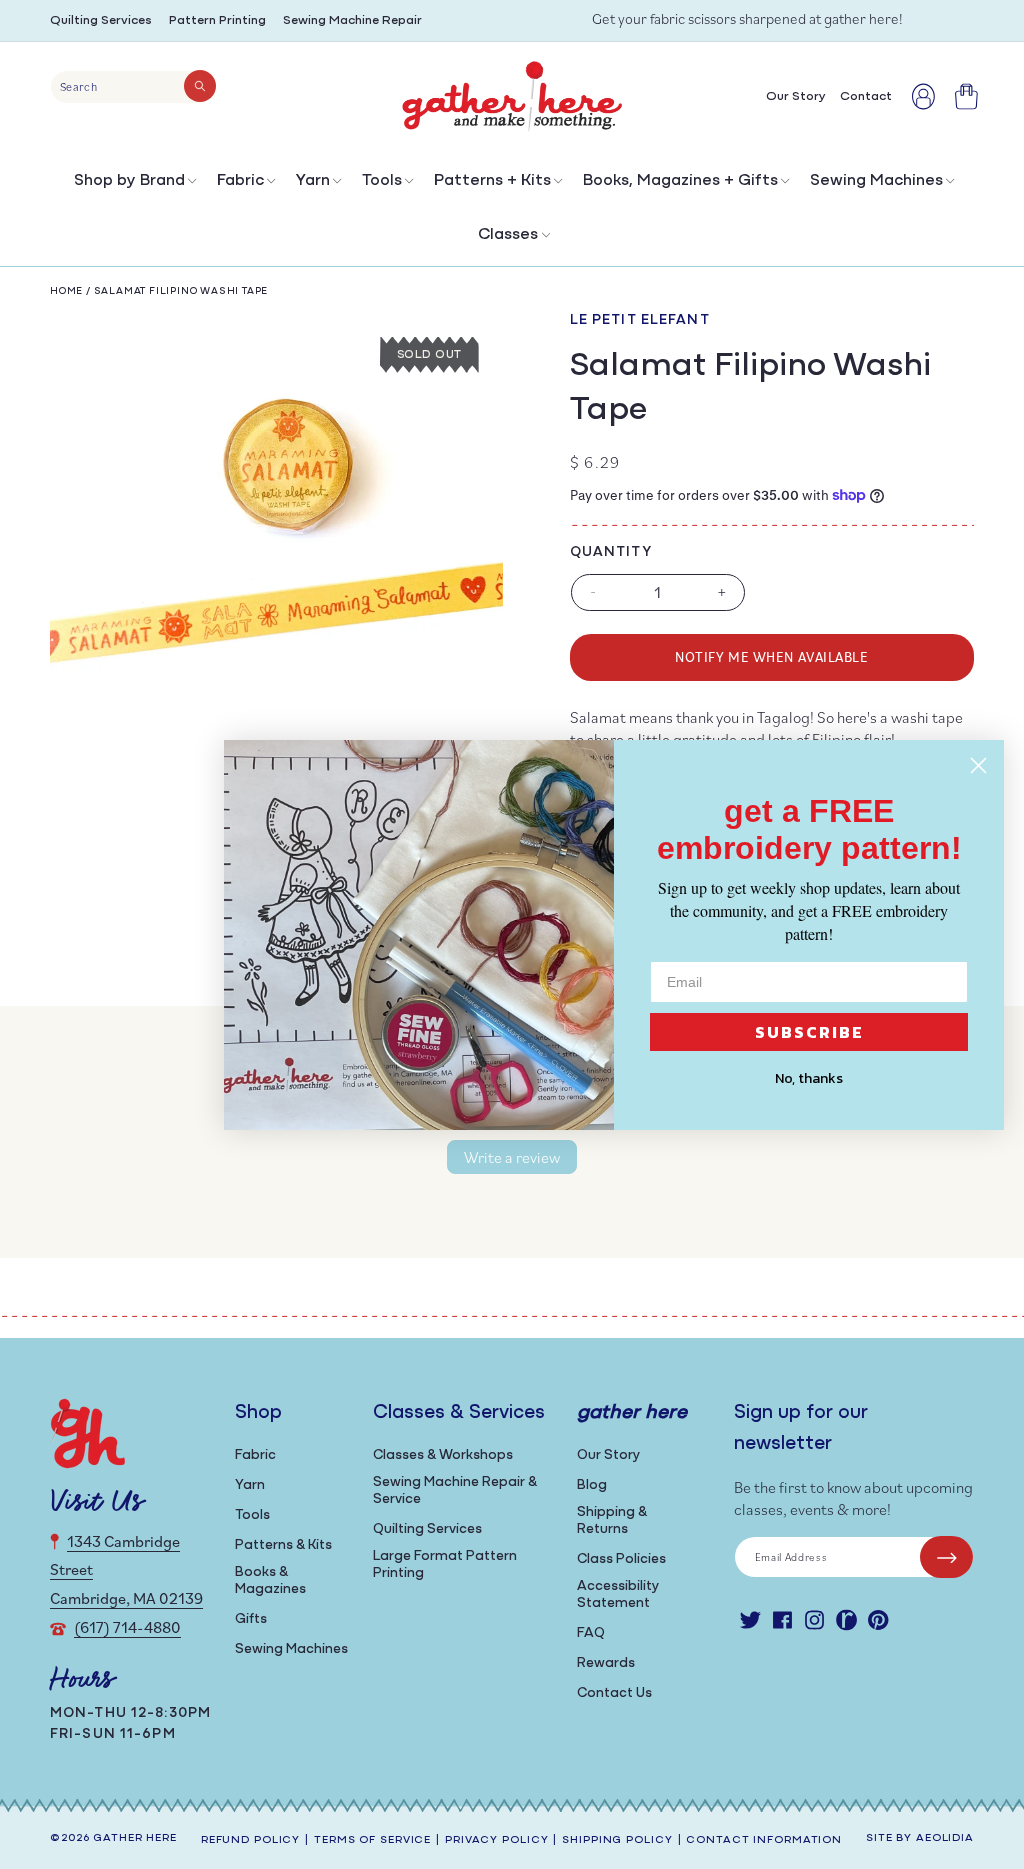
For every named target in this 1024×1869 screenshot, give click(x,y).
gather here (135, 1838)
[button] (133, 185)
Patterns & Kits (283, 1545)
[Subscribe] (946, 1557)
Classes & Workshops (443, 1455)
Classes (508, 235)
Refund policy (250, 1840)
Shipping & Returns (612, 1521)
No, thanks (809, 1078)
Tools (382, 181)
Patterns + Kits (492, 181)
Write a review (512, 1157)
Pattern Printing (217, 20)
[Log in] (923, 96)
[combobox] (133, 87)
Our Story (608, 1455)
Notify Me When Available (771, 656)
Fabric (240, 181)
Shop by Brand (129, 181)
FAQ (591, 1633)
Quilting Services (101, 20)
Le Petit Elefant (640, 320)
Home (66, 291)
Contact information (764, 1840)
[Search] (200, 86)
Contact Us (614, 1693)
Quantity (611, 552)
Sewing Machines (876, 181)
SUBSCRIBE (809, 1032)
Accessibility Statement (618, 1595)
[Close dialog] (978, 765)
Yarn (313, 181)
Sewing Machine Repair (352, 20)
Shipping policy (617, 1840)
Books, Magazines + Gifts (680, 181)
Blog (592, 1485)
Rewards (606, 1663)
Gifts (251, 1619)
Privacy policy (496, 1840)
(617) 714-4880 (127, 1627)
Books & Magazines (270, 1581)
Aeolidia (945, 1838)
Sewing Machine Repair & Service (455, 1491)
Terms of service (372, 1840)
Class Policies (621, 1559)
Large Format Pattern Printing (445, 1565)
